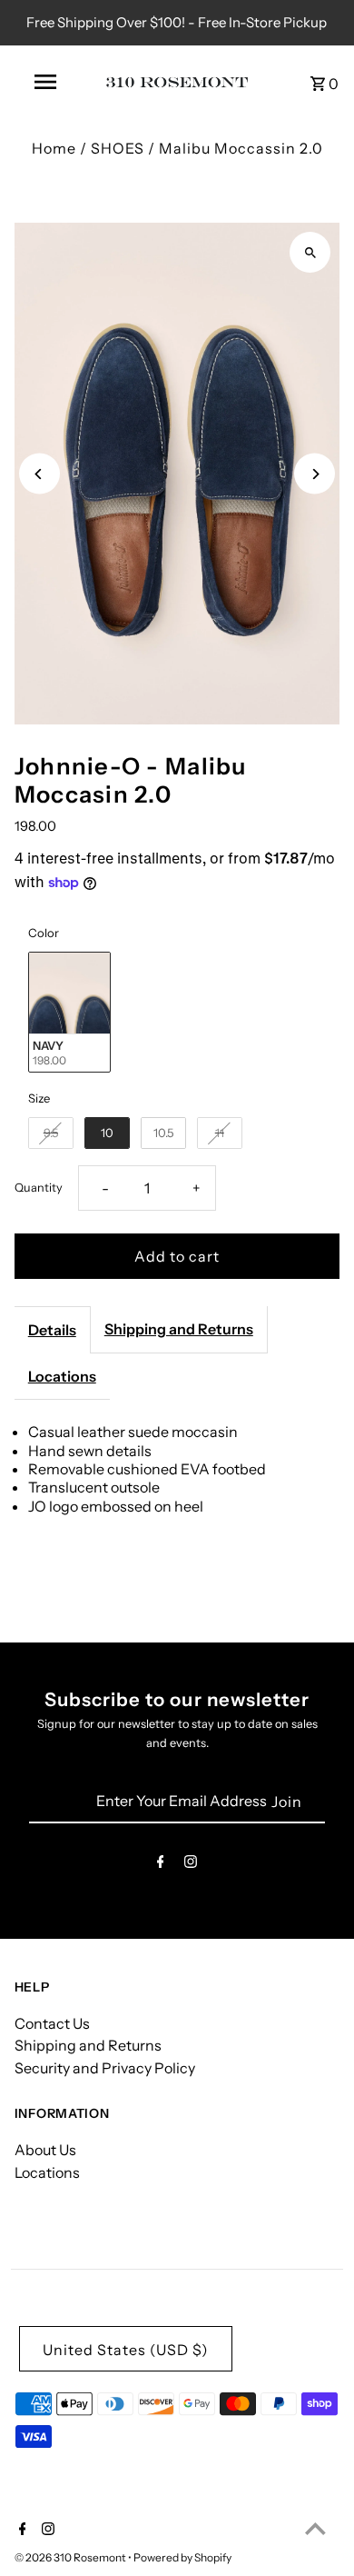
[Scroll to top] (315, 2528)
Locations (62, 1376)
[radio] (69, 1013)
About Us (45, 2150)
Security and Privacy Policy (105, 2068)
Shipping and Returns (179, 1329)
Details (52, 1330)
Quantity (39, 1188)
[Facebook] (161, 1865)
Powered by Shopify (182, 2557)
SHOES (118, 148)
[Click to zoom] (310, 252)
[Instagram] (191, 1865)
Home (54, 148)
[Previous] (39, 474)
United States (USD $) (126, 2350)
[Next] (315, 474)
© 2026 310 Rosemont (71, 2557)
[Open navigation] (45, 82)
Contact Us (52, 2023)
